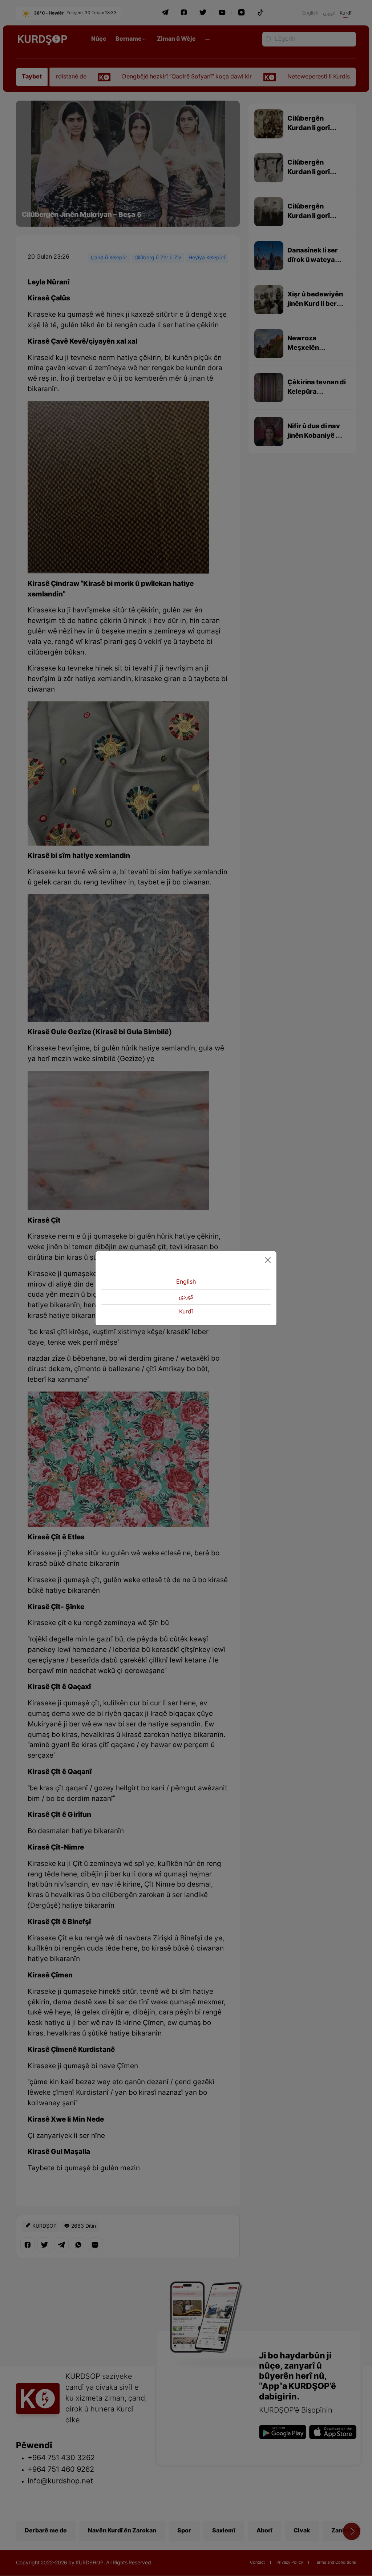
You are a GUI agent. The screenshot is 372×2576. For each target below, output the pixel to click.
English (186, 1282)
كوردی (186, 1297)
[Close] (268, 1260)
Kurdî (186, 1312)
